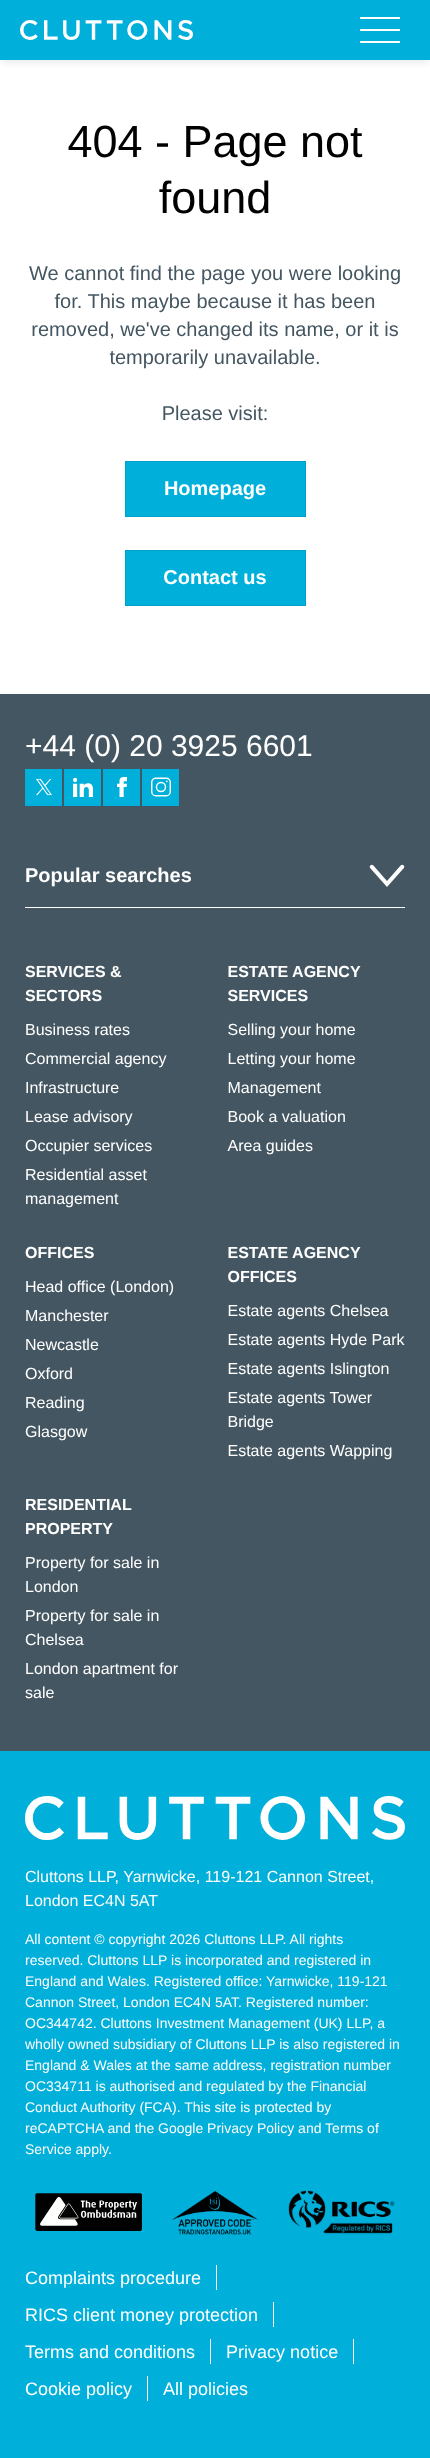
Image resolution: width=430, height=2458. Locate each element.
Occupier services (88, 1146)
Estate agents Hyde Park (316, 1340)
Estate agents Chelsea (308, 1311)
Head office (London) (99, 1287)
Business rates (77, 1030)
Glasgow (56, 1432)
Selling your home (292, 1030)
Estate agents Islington (309, 1369)
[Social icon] (43, 787)
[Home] (106, 30)
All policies (205, 2389)
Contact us (214, 578)
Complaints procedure (113, 2278)
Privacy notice (282, 2352)
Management (274, 1088)
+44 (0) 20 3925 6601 (169, 746)
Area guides (270, 1146)
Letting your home (292, 1059)
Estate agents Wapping (310, 1451)
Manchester (67, 1316)
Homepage (215, 489)
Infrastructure (72, 1088)
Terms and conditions (110, 2352)
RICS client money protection (141, 2315)
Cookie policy (78, 2389)
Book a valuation (287, 1117)
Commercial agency (95, 1059)
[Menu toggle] (380, 30)
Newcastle (62, 1345)
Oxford (49, 1374)
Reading (55, 1403)
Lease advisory (79, 1117)
